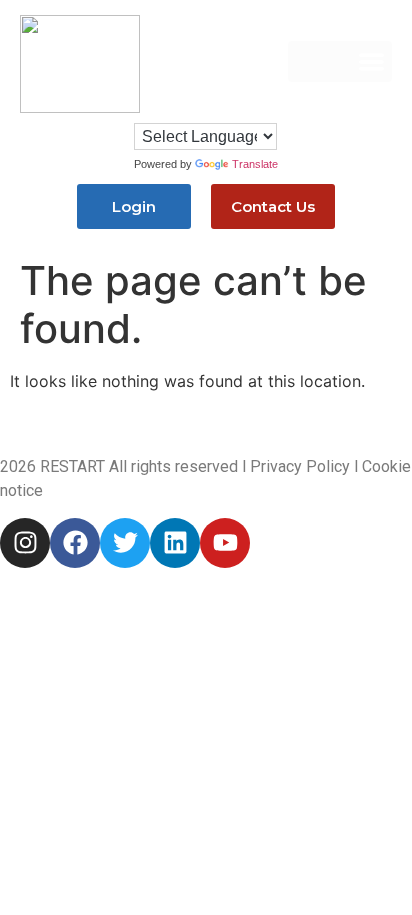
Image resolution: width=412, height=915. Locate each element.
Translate (255, 164)
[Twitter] (125, 543)
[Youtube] (225, 543)
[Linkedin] (175, 543)
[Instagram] (25, 543)
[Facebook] (75, 543)
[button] (340, 61)
